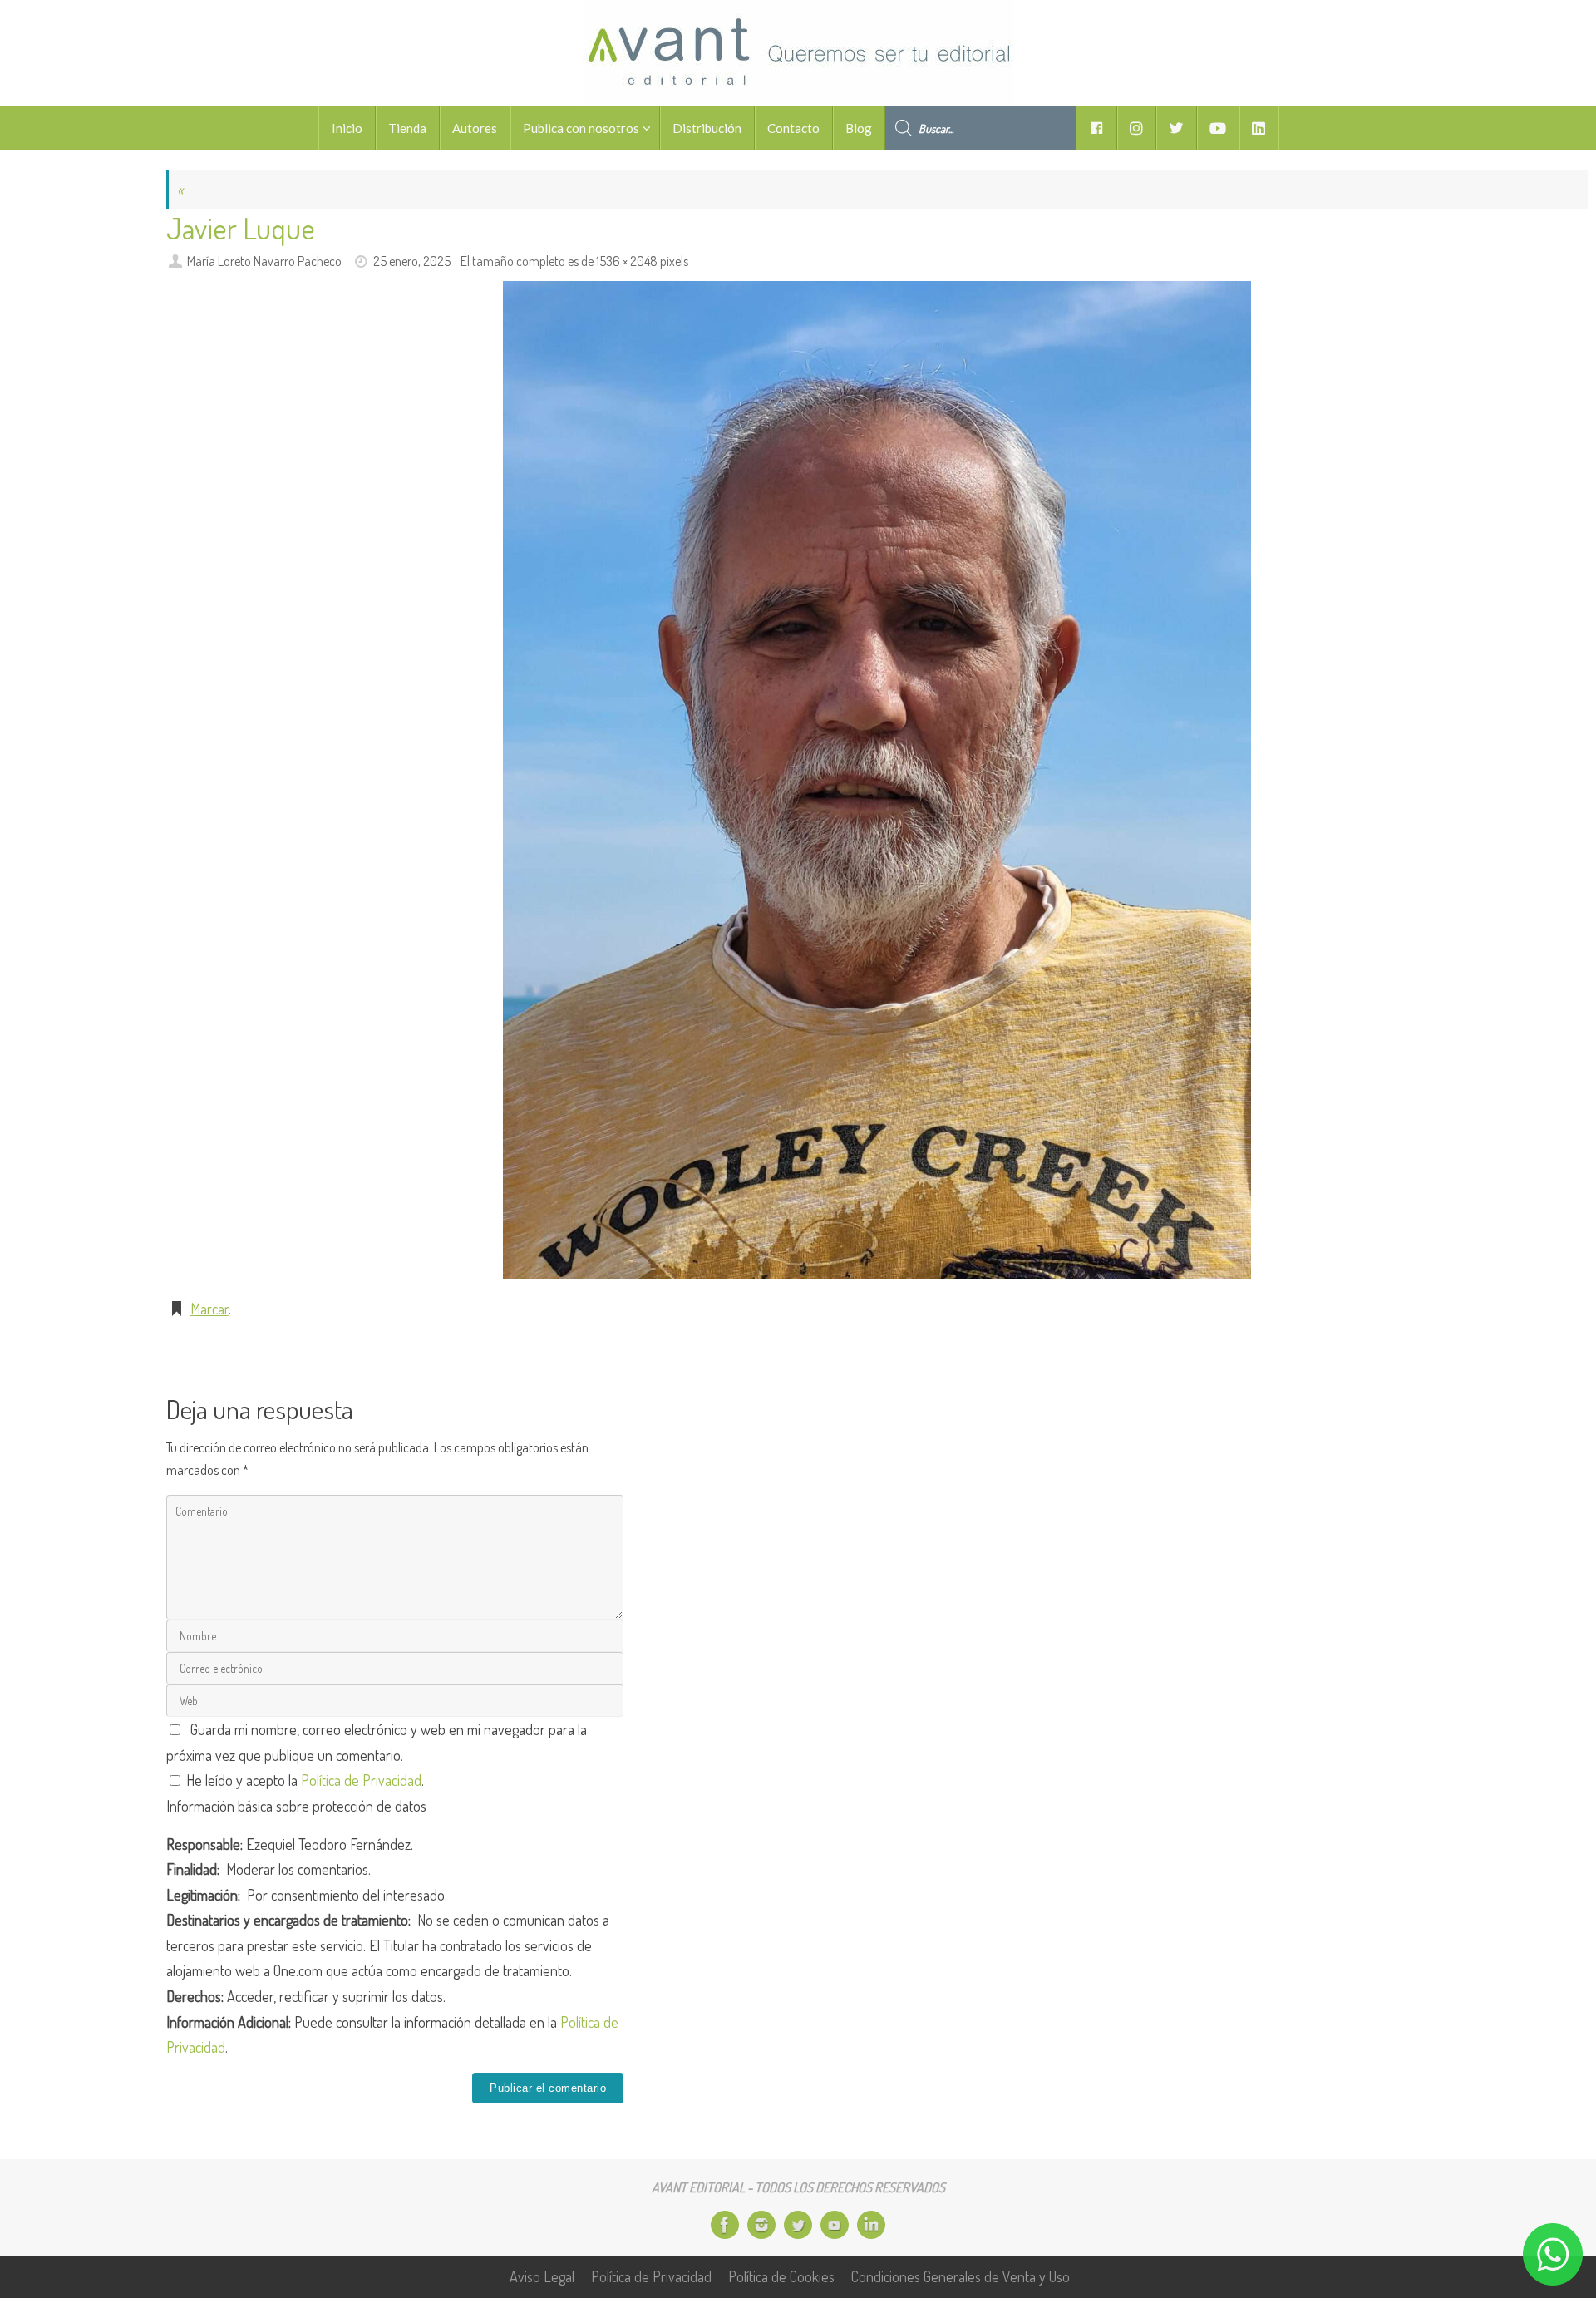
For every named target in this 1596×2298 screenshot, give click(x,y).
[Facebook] (725, 2225)
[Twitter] (798, 2225)
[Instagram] (761, 2225)
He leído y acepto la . (303, 1780)
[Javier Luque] (877, 780)
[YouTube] (835, 2225)
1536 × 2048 (627, 261)
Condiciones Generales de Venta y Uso (961, 2276)
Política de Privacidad (361, 1780)
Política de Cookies (781, 2276)
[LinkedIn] (871, 2225)
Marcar (209, 1309)
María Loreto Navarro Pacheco (264, 261)
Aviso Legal (542, 2276)
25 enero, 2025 (412, 261)
